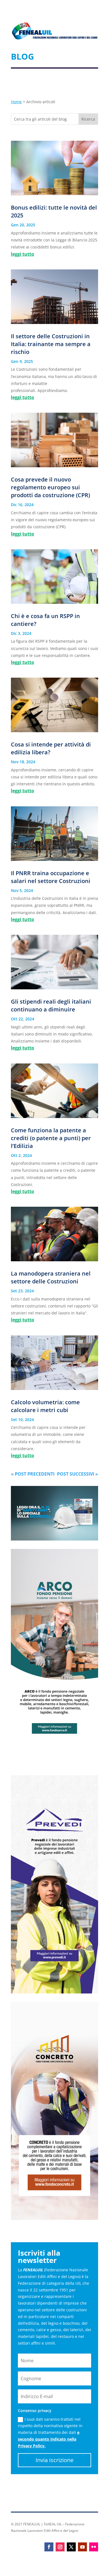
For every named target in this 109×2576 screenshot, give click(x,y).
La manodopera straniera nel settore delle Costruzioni (51, 1277)
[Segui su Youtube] (82, 2547)
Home (16, 102)
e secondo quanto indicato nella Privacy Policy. (49, 2439)
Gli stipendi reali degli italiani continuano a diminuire (51, 1005)
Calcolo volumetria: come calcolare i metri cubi (45, 1406)
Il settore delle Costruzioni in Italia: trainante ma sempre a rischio (51, 344)
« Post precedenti (33, 1474)
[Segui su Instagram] (60, 2547)
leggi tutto (22, 254)
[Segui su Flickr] (94, 2547)
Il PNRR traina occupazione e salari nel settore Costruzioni (51, 877)
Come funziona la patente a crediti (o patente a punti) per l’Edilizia (51, 1138)
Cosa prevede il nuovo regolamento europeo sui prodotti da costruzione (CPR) (50, 487)
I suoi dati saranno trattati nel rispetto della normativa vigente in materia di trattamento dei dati (50, 2432)
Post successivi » (78, 1474)
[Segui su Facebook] (49, 2547)
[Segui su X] (71, 2547)
